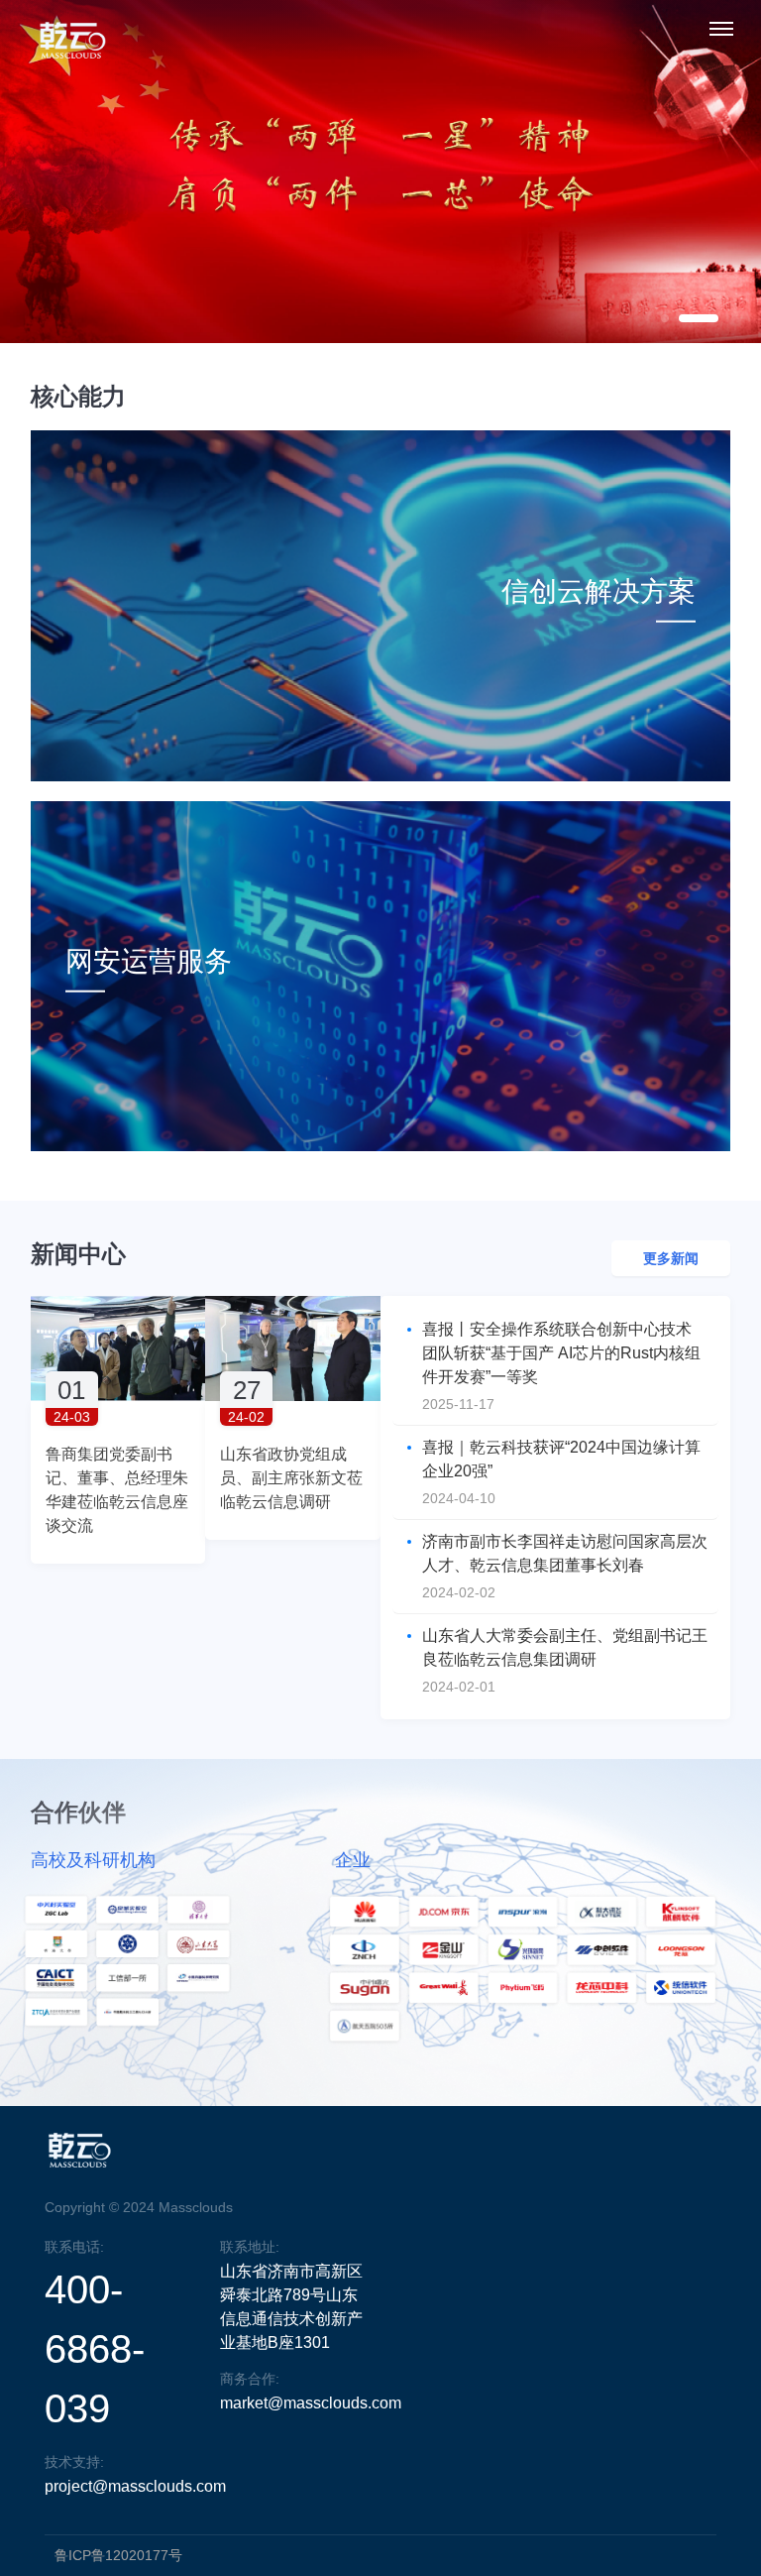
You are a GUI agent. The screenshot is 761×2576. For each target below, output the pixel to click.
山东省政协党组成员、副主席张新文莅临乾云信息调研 (291, 1478)
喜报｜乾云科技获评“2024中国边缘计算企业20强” (561, 1459)
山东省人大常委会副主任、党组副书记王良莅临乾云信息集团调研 (565, 1647)
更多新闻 (671, 1258)
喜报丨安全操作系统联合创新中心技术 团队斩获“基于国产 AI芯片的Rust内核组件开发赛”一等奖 (561, 1353)
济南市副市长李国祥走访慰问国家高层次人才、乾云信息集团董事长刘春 (565, 1553)
